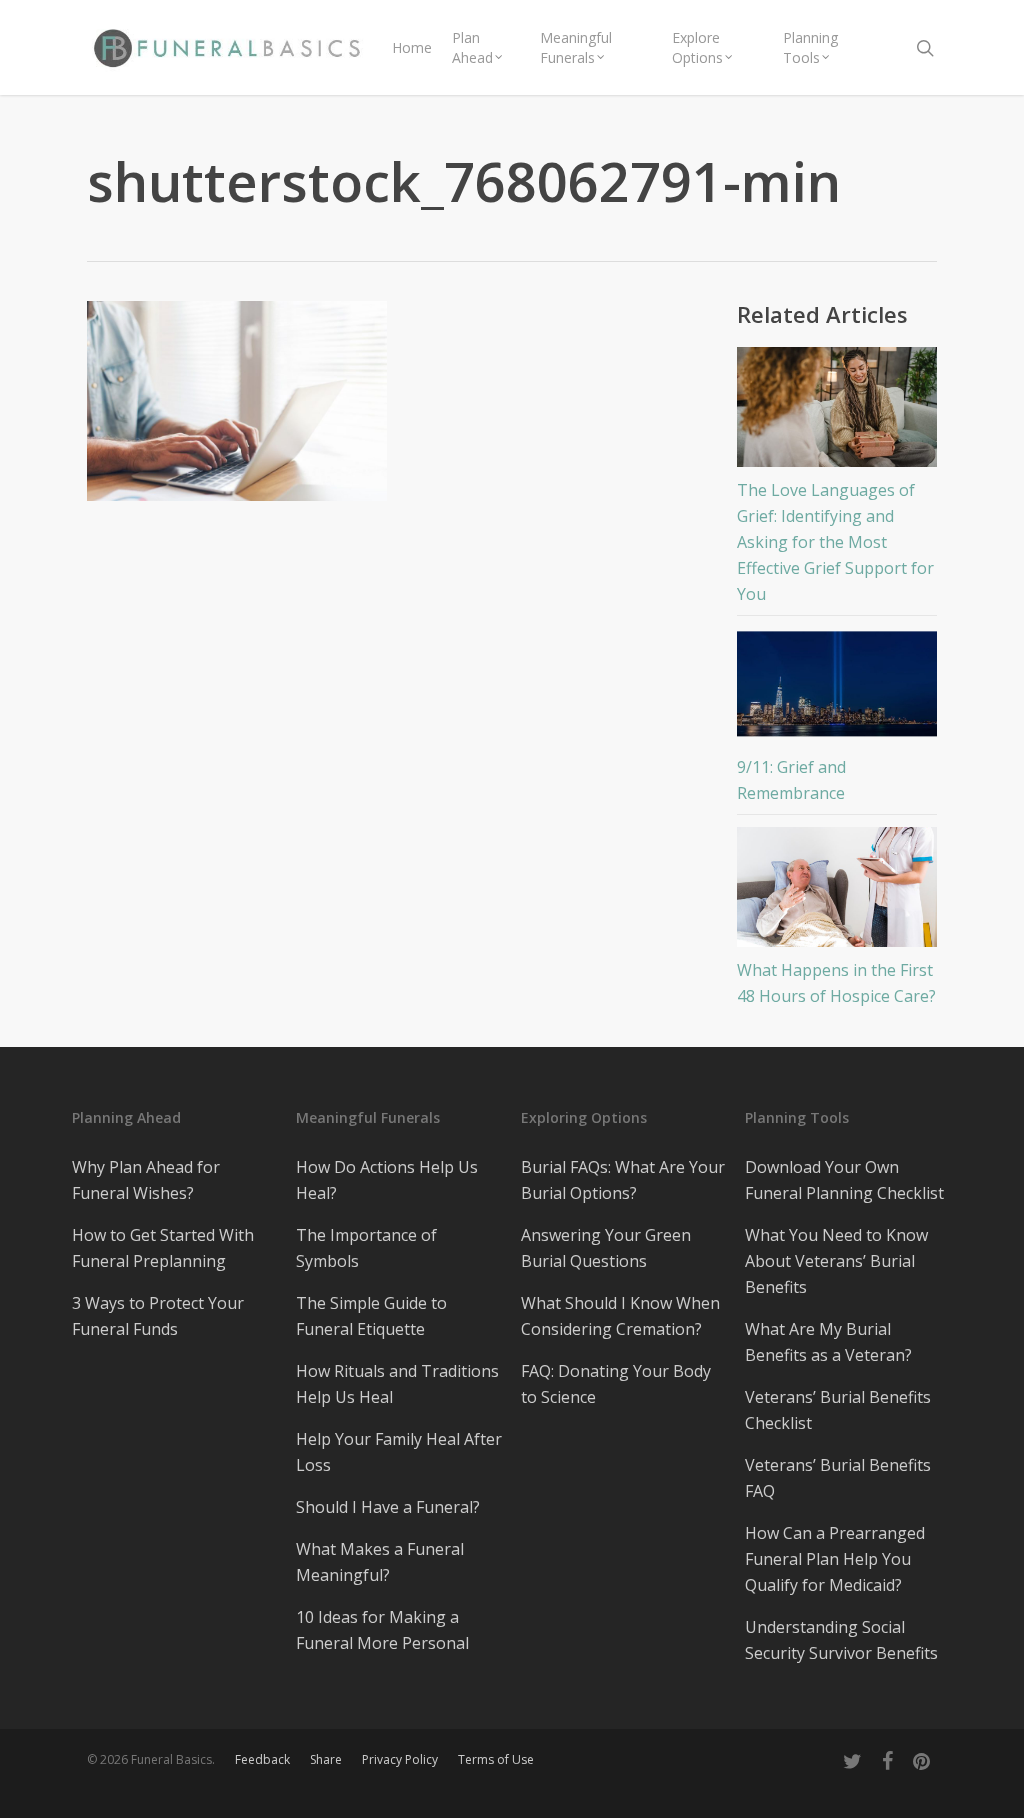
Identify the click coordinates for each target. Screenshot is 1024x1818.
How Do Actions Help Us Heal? (387, 1180)
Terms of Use (496, 1759)
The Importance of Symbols (366, 1248)
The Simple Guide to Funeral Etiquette (371, 1316)
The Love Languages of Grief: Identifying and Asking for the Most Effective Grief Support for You (835, 542)
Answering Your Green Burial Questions (606, 1248)
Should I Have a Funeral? (388, 1507)
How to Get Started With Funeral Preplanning (163, 1248)
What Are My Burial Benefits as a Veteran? (828, 1342)
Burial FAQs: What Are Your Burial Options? (623, 1180)
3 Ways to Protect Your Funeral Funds (158, 1316)
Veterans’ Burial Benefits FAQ (838, 1478)
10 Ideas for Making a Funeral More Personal (382, 1630)
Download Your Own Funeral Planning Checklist (844, 1180)
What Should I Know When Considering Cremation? (620, 1316)
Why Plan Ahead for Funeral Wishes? (146, 1180)
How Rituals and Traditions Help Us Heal (397, 1384)
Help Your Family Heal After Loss (399, 1452)
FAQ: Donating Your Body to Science (616, 1384)
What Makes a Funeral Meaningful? (380, 1562)
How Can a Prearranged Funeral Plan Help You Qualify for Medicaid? (835, 1559)
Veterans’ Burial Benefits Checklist (838, 1410)
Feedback (262, 1759)
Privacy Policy (400, 1759)
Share (326, 1759)
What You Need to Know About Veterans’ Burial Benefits (836, 1261)
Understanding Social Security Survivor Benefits (841, 1640)
